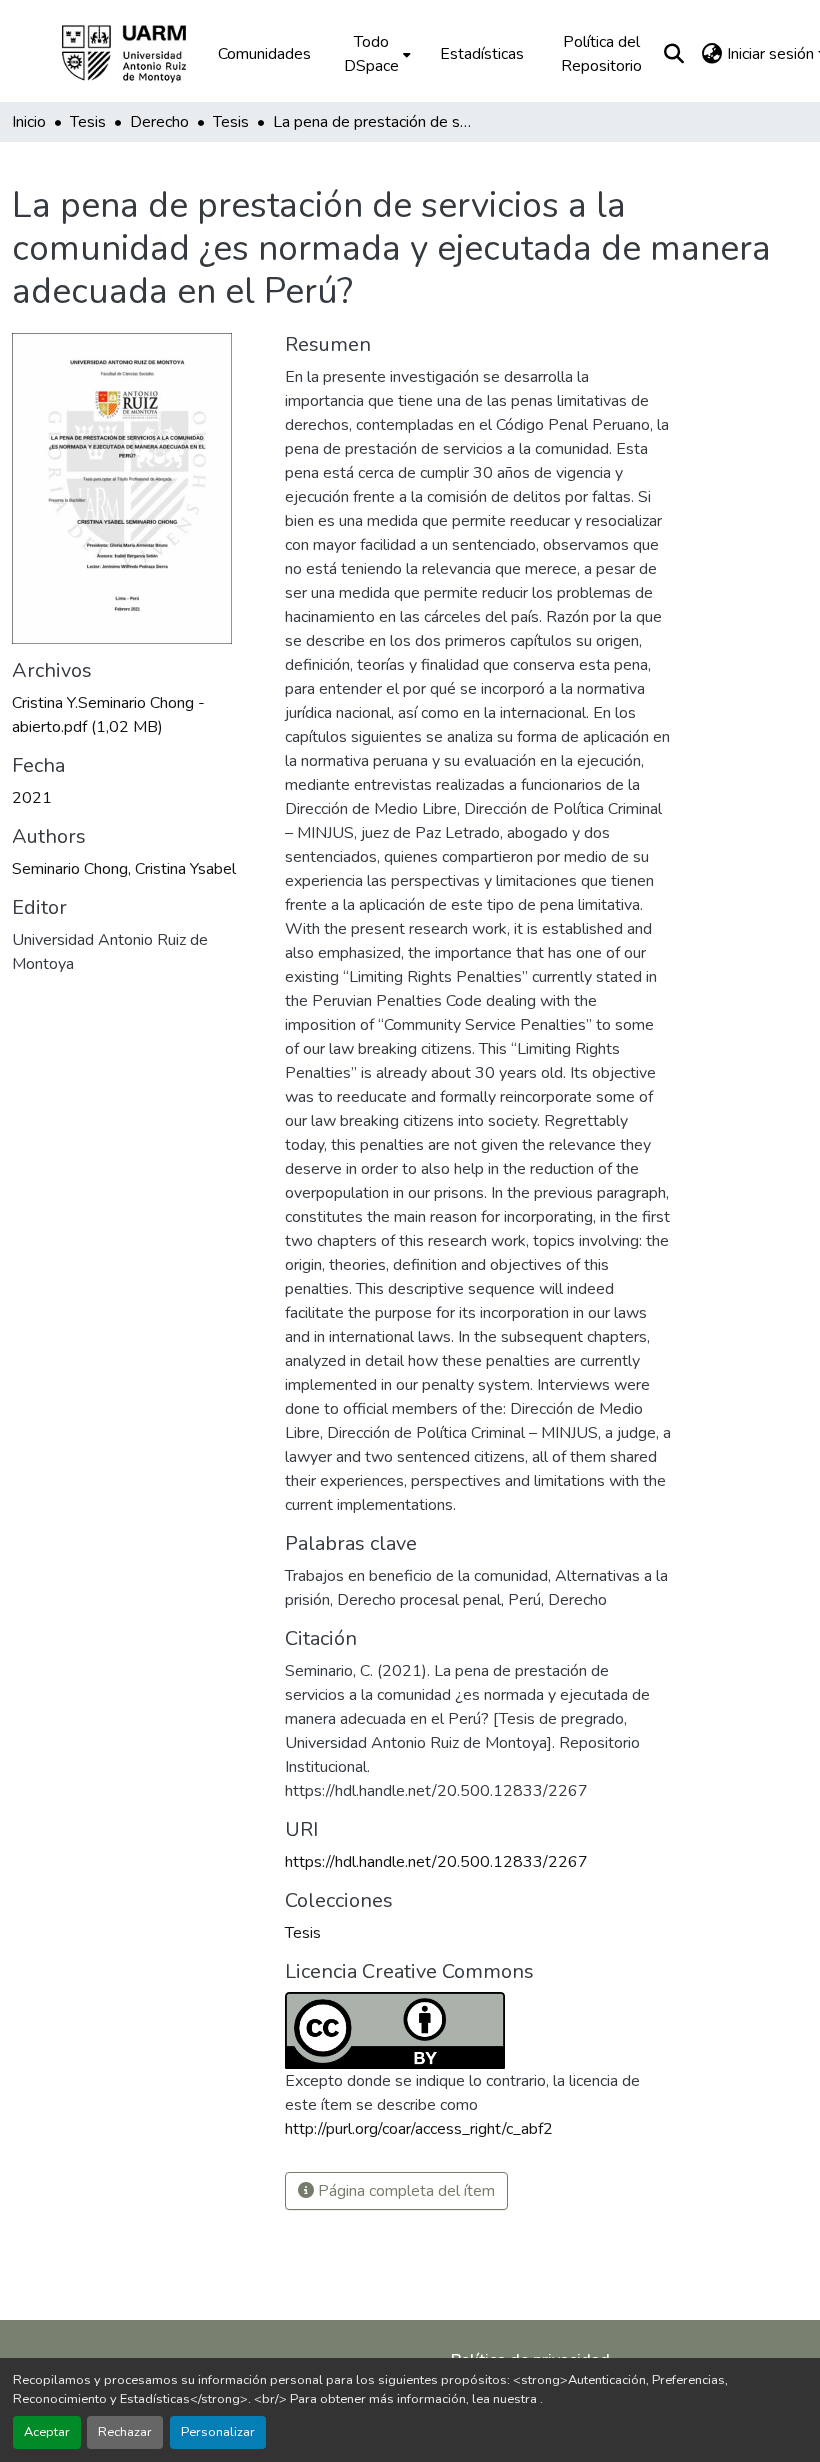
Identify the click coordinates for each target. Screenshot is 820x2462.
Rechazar (125, 2432)
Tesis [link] (88, 122)
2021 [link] (32, 798)
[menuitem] (375, 54)
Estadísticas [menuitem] (482, 54)
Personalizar (218, 2432)
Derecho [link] (159, 122)
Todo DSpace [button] (371, 54)
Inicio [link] (29, 122)
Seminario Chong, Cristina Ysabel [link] (124, 869)
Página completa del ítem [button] (404, 2191)
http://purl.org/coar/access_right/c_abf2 (419, 2129)
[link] (136, 715)
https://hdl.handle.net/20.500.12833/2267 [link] (436, 1862)
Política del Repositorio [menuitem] (601, 54)
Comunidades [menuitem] (264, 54)
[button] (138, 54)
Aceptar (47, 2432)
